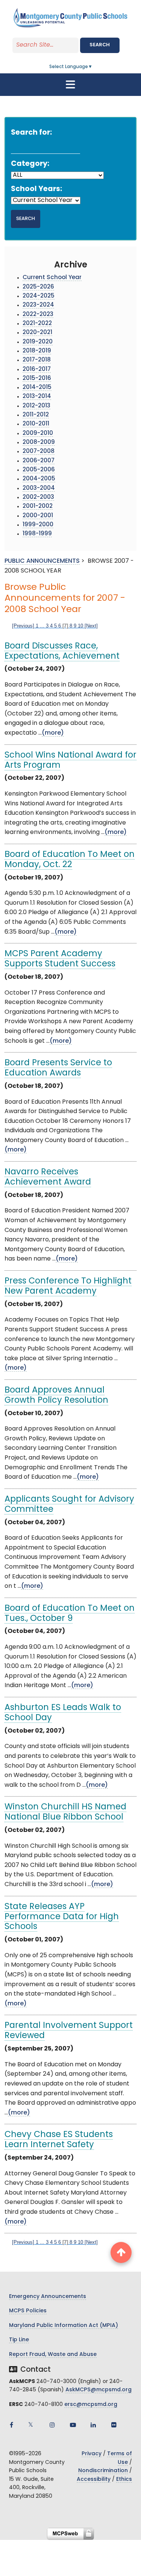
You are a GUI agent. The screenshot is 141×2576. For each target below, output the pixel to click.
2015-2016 (37, 379)
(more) (53, 733)
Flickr (114, 2425)
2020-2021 (37, 333)
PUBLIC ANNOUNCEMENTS (42, 561)
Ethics (124, 2480)
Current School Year (52, 278)
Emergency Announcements (48, 2297)
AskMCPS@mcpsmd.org (99, 2390)
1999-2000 (38, 525)
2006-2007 (39, 461)
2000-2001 (38, 516)
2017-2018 (37, 360)
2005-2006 (39, 470)
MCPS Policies (28, 2311)
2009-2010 (38, 434)
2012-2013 (36, 406)
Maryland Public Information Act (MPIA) (64, 2326)
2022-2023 (38, 315)
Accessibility (94, 2480)
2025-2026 (38, 287)
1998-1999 (37, 534)
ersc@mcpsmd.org (91, 2405)
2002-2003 (38, 497)
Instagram (52, 2425)
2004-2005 (39, 479)
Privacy (92, 2454)
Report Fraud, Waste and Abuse (53, 2355)
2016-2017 (37, 370)
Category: (30, 164)
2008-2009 (39, 443)
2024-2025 (39, 296)
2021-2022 (37, 324)
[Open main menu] (71, 85)
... (42, 626)
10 (80, 626)
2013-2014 (37, 397)
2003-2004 (39, 488)
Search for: (31, 133)
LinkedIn (93, 2425)
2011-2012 (36, 415)
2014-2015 (37, 388)
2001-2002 (38, 507)
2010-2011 (36, 424)
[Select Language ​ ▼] (93, 67)
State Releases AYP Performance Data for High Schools (62, 1917)
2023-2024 (38, 305)
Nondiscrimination (103, 2471)
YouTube (73, 2425)
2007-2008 (39, 452)
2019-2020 (38, 342)
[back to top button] (121, 2252)
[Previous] (23, 626)
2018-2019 (37, 351)
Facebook (11, 2425)
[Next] (91, 626)
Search (100, 45)
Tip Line (19, 2340)
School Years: (36, 189)
